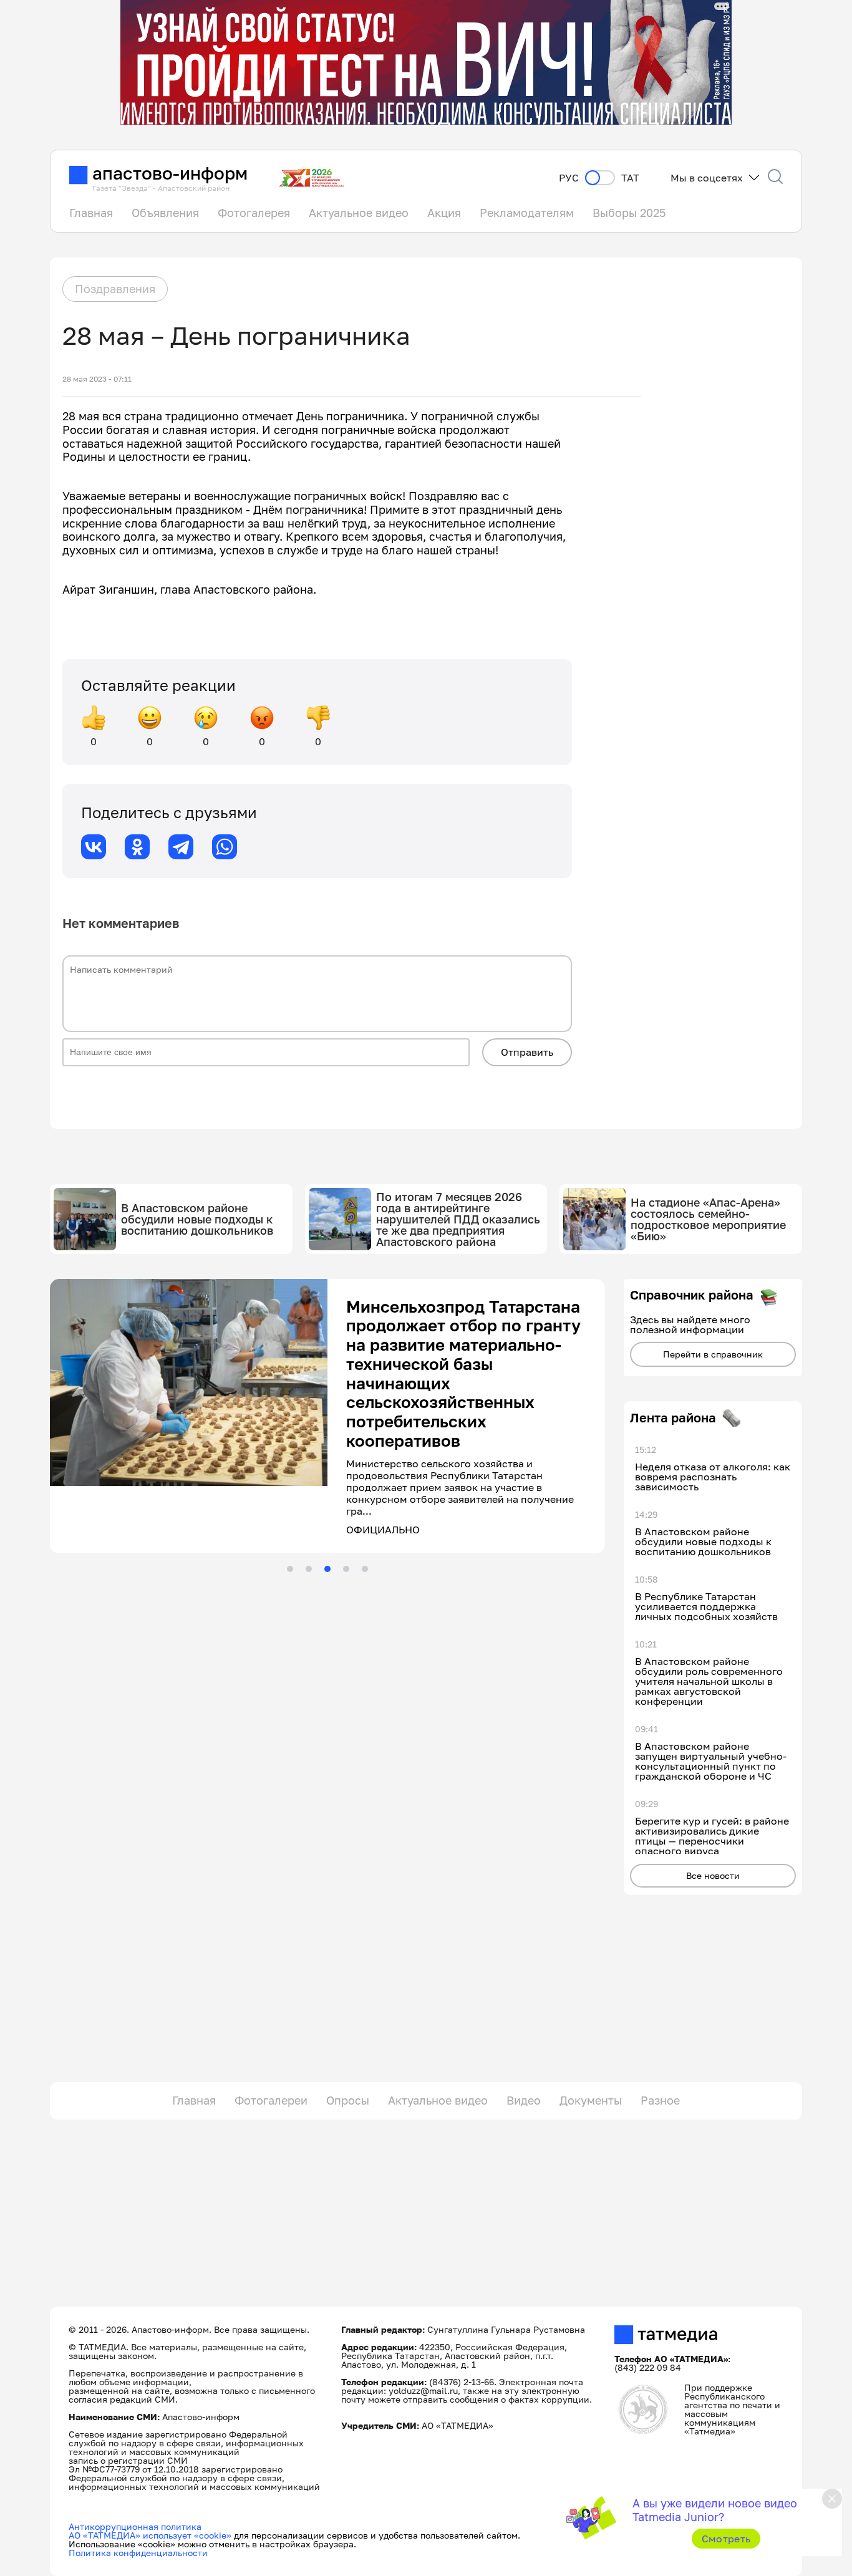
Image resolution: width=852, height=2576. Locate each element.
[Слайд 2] (309, 1502)
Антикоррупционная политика (135, 2526)
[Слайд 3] (327, 1502)
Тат (630, 178)
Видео (524, 2100)
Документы (591, 2100)
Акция (444, 213)
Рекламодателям (527, 213)
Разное (660, 2100)
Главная (91, 213)
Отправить (527, 1052)
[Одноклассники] (137, 847)
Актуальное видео (359, 213)
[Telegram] (181, 847)
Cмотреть (726, 2539)
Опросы (348, 2100)
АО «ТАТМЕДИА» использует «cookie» (150, 2535)
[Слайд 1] (290, 1502)
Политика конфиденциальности (138, 2553)
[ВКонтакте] (94, 847)
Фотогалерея (254, 213)
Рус (569, 178)
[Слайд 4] (346, 1502)
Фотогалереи (271, 2100)
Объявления (165, 213)
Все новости (713, 1875)
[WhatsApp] (225, 847)
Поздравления (115, 289)
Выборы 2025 (629, 213)
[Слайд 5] (365, 1502)
